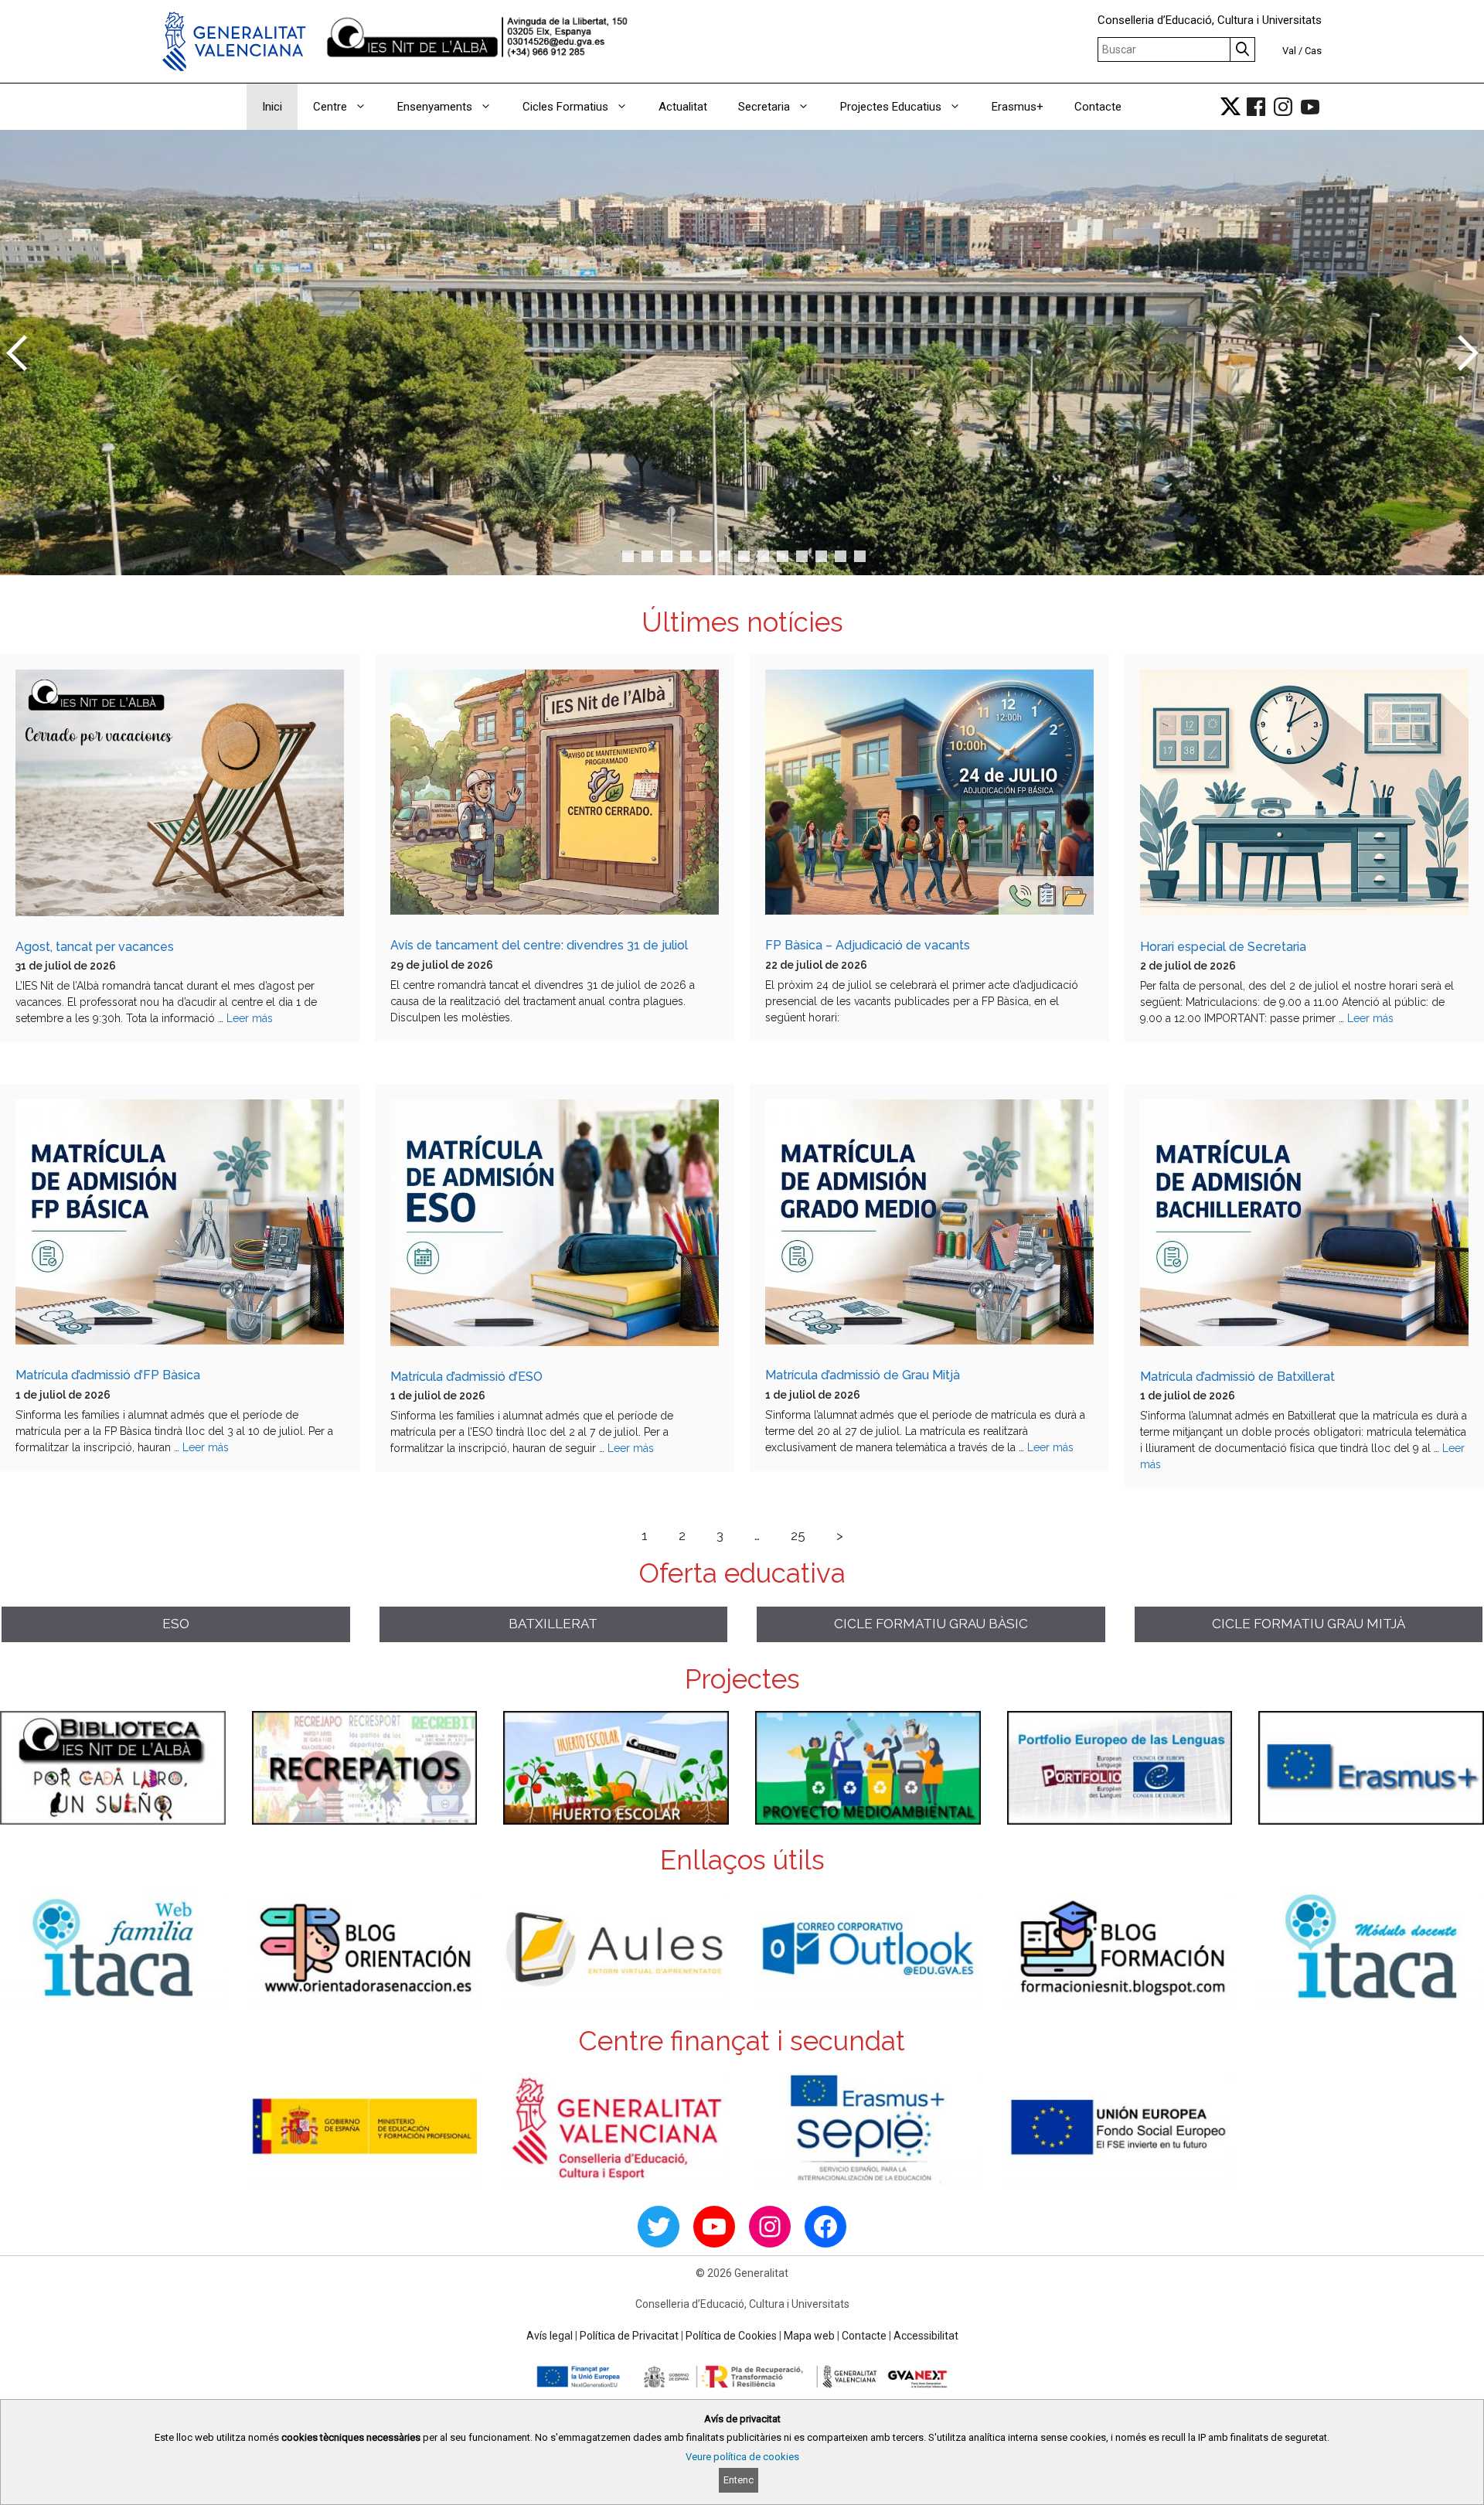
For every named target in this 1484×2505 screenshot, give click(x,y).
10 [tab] (807, 558)
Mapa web (809, 2336)
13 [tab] (865, 558)
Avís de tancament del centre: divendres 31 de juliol (539, 945)
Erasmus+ (1018, 107)
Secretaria (764, 107)
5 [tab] (705, 556)
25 (798, 1535)
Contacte (1098, 107)
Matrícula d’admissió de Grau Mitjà (863, 1375)
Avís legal (550, 2336)
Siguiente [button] (1465, 353)
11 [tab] (826, 558)
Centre (330, 107)
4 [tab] (686, 556)
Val (1289, 51)
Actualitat (683, 107)
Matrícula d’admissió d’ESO (466, 1377)
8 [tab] (763, 556)
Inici (272, 107)
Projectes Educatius (891, 107)
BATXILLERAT (553, 1624)
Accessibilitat (926, 2336)
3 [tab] (667, 556)
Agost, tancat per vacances (95, 947)
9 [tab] (783, 556)
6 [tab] (725, 556)
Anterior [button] (19, 353)
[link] (1230, 107)
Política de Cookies (731, 2336)
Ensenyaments (435, 107)
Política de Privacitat (629, 2336)
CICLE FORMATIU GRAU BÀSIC (931, 1624)
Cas (1313, 51)
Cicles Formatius (565, 107)
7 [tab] (744, 556)
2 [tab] (647, 556)
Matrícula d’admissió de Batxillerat (1237, 1377)
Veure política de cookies (742, 2457)
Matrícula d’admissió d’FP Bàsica (108, 1375)
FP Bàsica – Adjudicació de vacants (868, 945)
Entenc (739, 2480)
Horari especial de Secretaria (1223, 947)
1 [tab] (628, 556)
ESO (176, 1624)
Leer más (250, 1018)
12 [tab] (845, 558)
